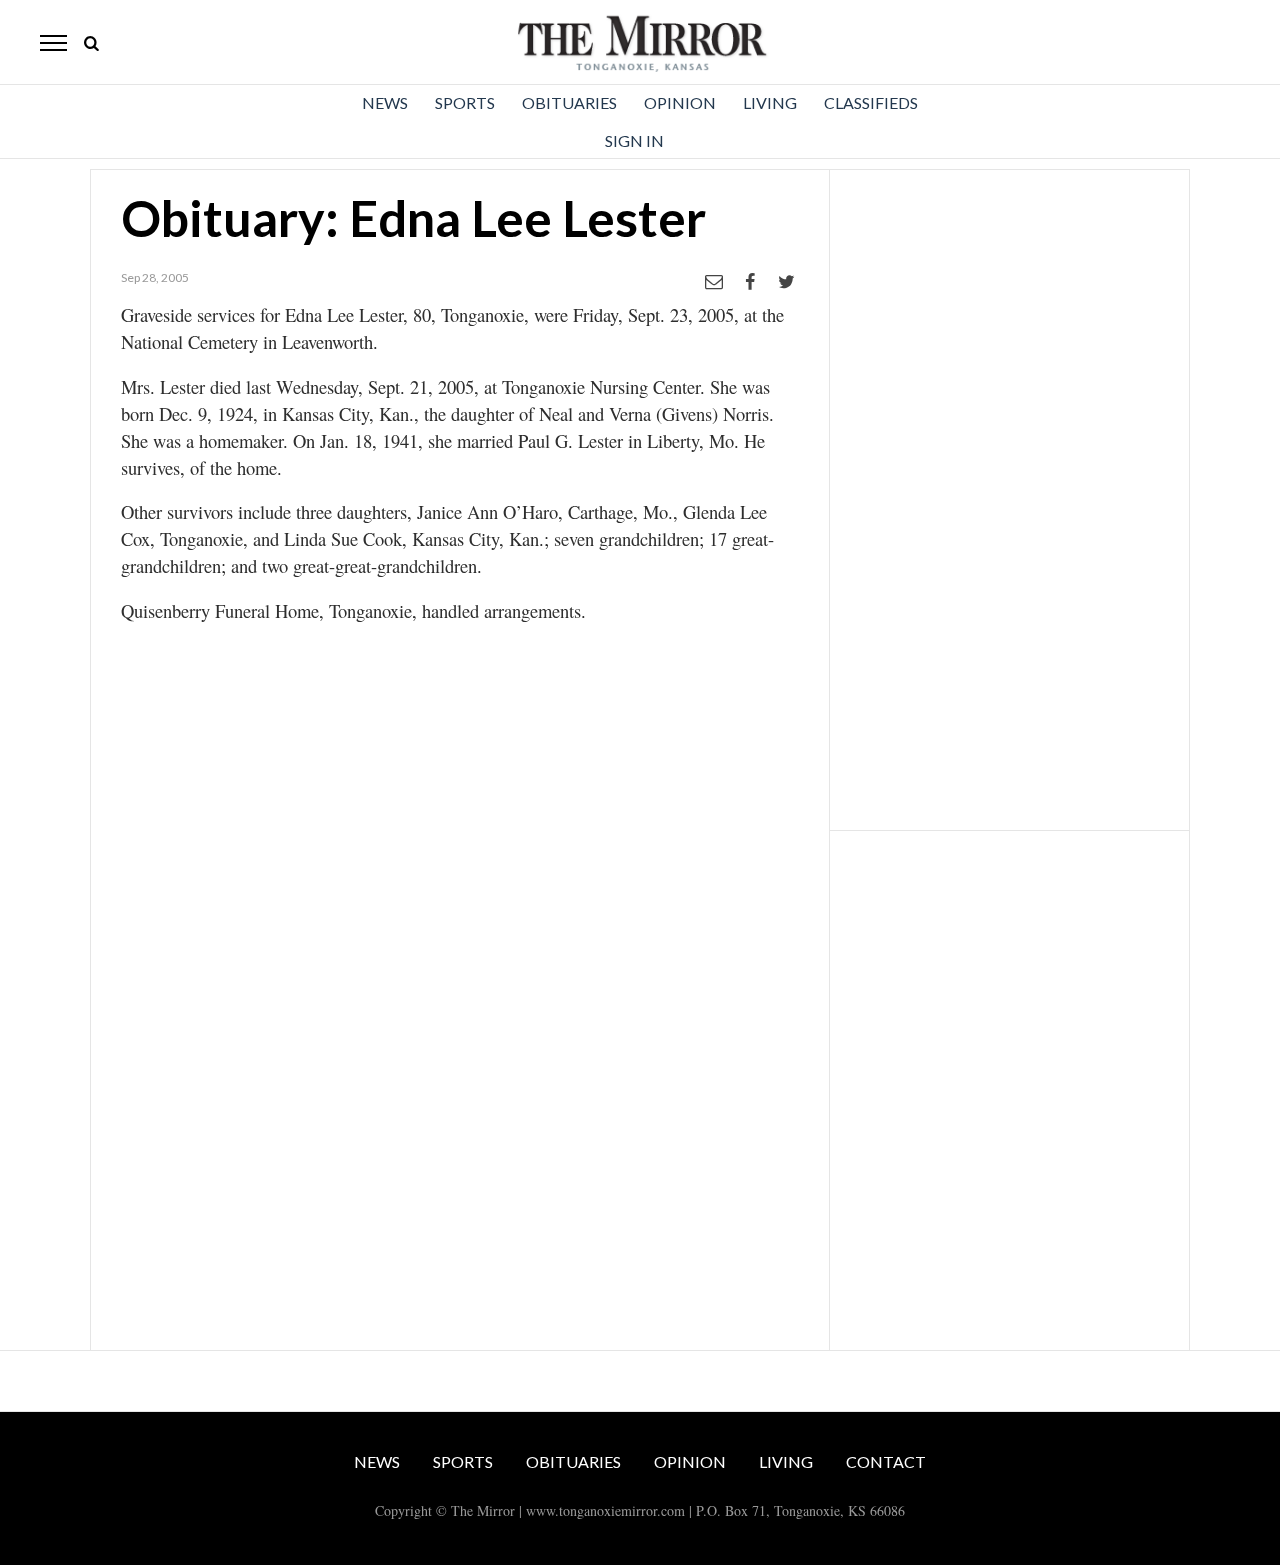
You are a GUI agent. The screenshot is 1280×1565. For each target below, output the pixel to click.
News (385, 102)
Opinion (680, 102)
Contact (886, 1461)
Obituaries (569, 102)
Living (770, 102)
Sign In (634, 140)
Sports (465, 102)
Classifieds (871, 102)
